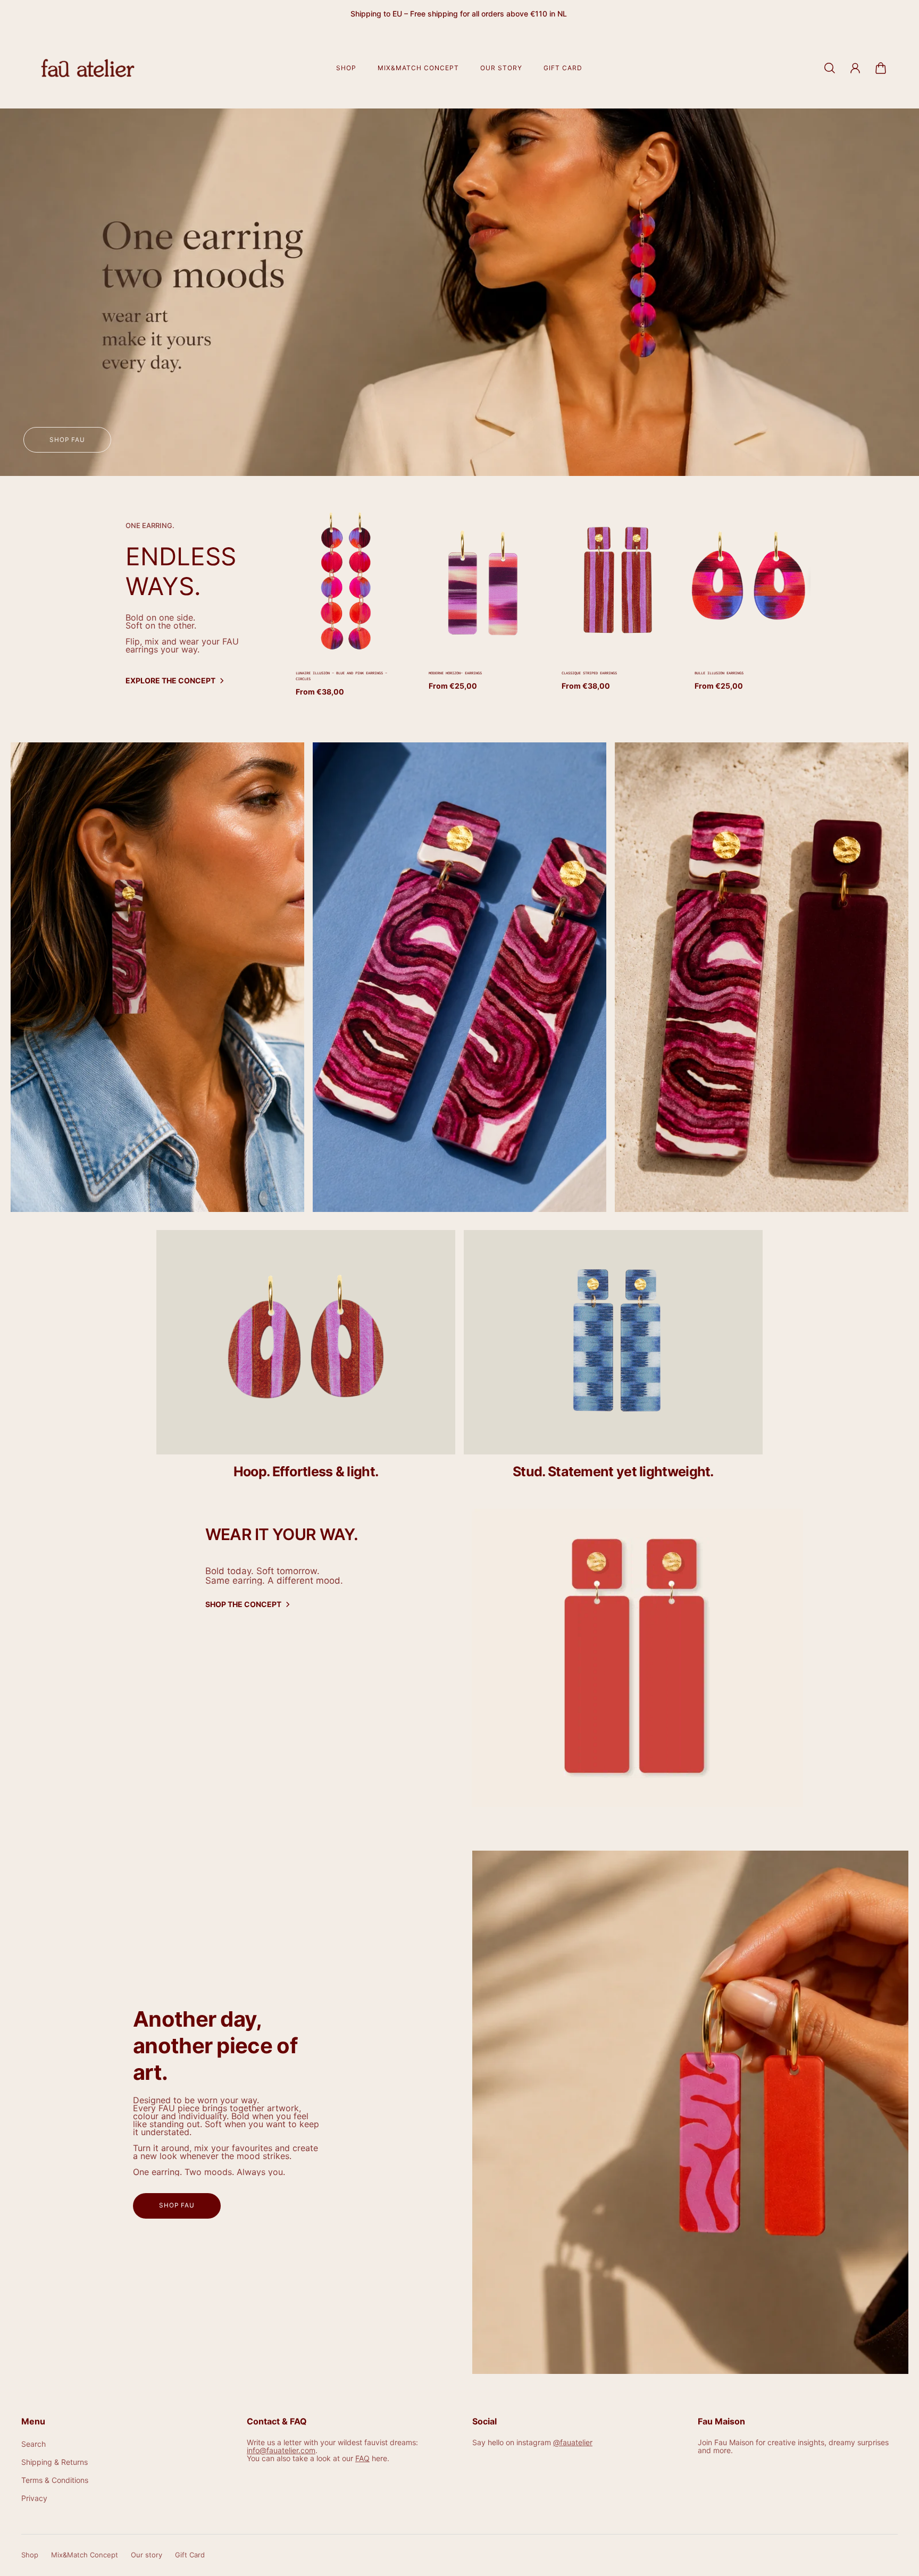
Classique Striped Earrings (589, 673)
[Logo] (88, 68)
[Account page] (855, 68)
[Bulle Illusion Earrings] (748, 581)
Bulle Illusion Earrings (719, 673)
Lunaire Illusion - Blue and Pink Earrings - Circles (341, 676)
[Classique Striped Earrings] (615, 581)
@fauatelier (573, 2442)
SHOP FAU (177, 2205)
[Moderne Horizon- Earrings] (482, 581)
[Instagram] (157, 977)
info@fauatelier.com (281, 2450)
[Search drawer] (830, 68)
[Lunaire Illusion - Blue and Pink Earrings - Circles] (349, 581)
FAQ (362, 2458)
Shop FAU (67, 440)
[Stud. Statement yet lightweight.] (613, 1362)
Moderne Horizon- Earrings (455, 673)
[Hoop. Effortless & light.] (306, 1362)
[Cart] (881, 68)
